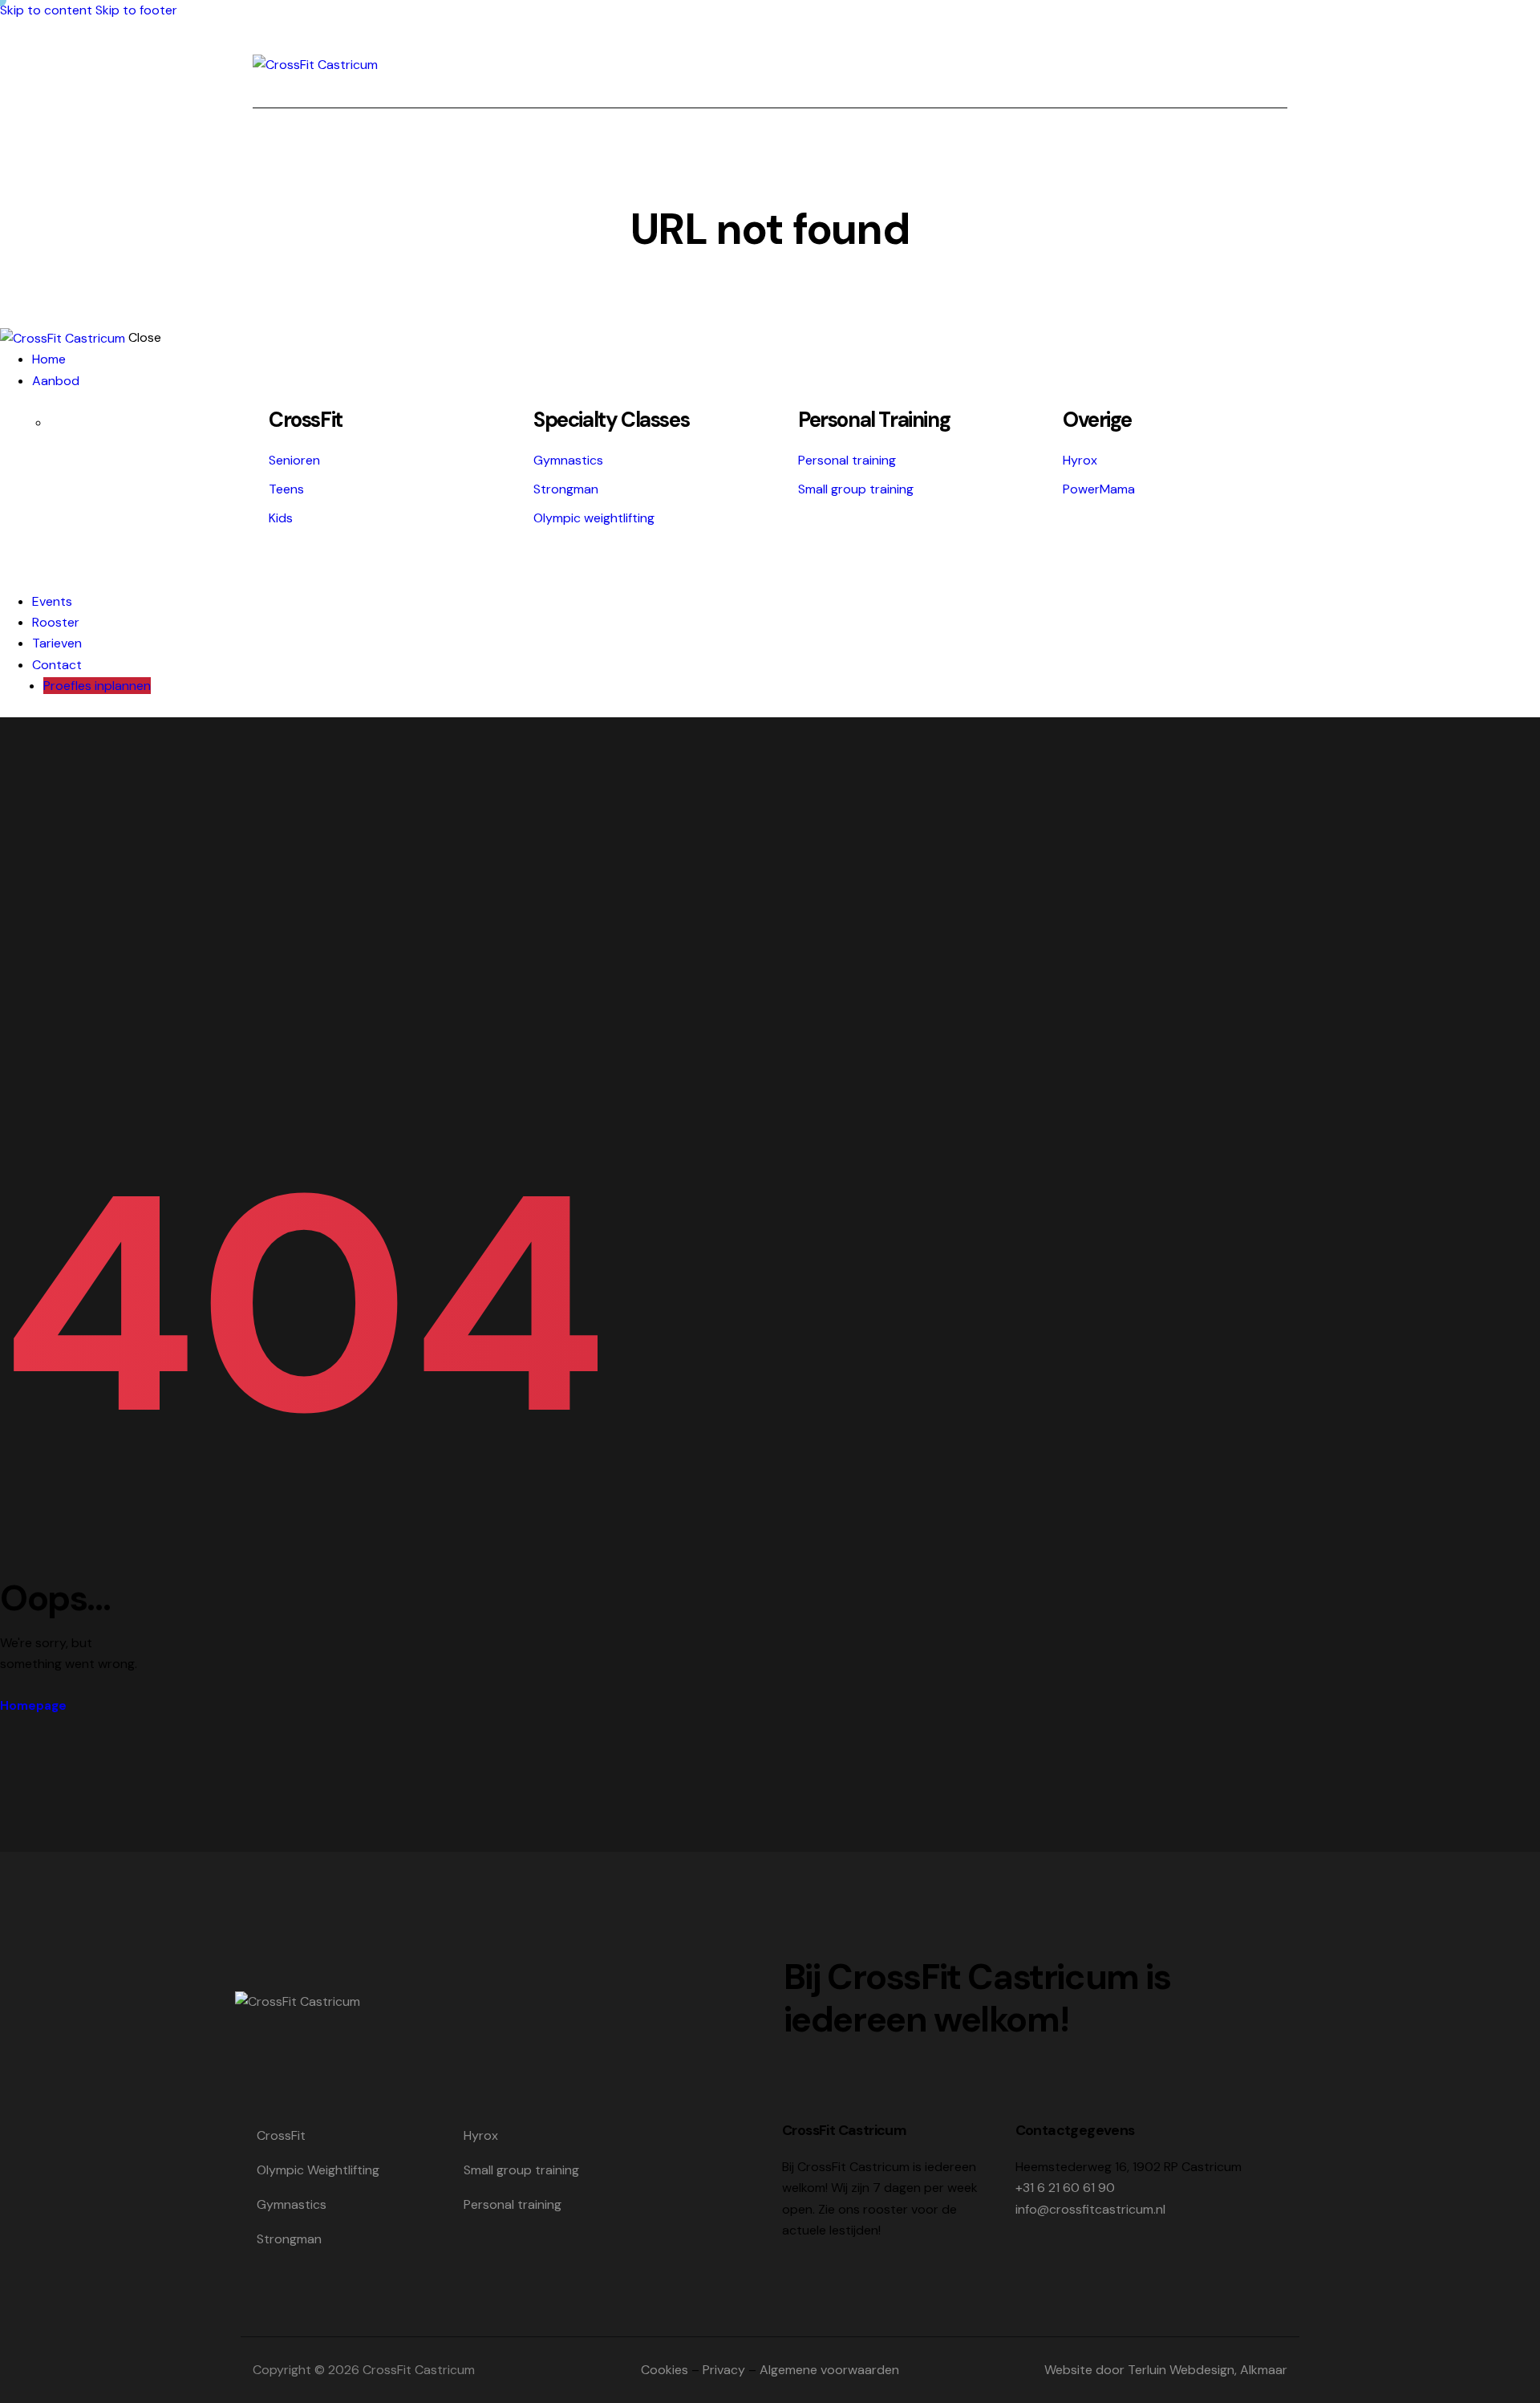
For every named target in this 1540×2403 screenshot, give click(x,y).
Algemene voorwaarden (829, 2370)
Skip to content (46, 10)
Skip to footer (136, 10)
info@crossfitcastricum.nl (1090, 2209)
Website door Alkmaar (1166, 2370)
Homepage (33, 1706)
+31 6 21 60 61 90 (1065, 2188)
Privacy (724, 2370)
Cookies (665, 2370)
